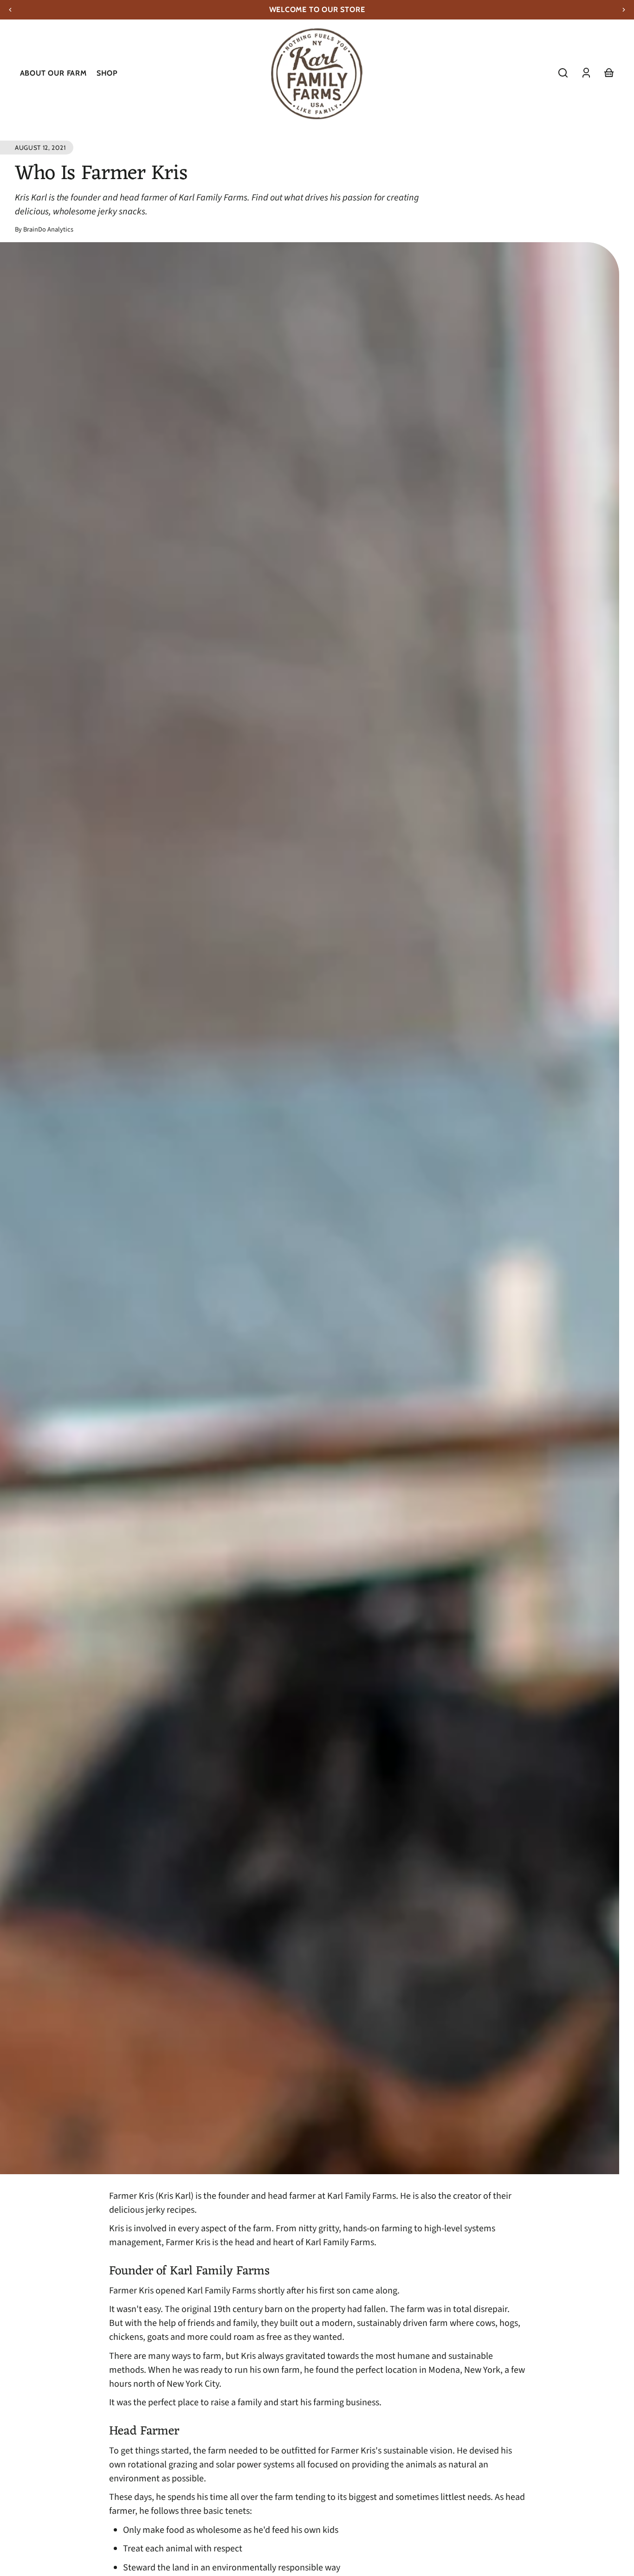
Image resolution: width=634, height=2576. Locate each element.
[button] (563, 73)
